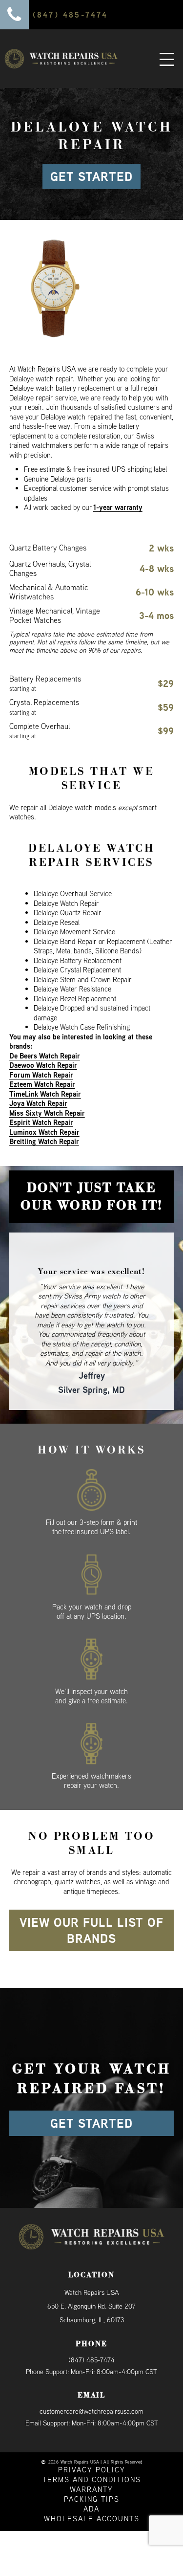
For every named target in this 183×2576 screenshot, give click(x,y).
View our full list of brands (91, 1903)
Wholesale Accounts (92, 2491)
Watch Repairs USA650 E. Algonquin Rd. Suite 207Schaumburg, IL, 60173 (91, 2279)
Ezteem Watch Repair (42, 1084)
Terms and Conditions (92, 2452)
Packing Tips (92, 2471)
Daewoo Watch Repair (43, 1065)
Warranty (91, 2461)
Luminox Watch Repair (44, 1132)
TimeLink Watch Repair (45, 1094)
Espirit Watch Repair (41, 1122)
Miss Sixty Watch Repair (47, 1113)
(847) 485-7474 (91, 2333)
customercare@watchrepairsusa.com (91, 2384)
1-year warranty (118, 507)
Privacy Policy (92, 2442)
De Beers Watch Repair (45, 1056)
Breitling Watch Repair (44, 1141)
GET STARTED (91, 176)
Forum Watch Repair (41, 1075)
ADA (91, 2481)
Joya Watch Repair (38, 1103)
